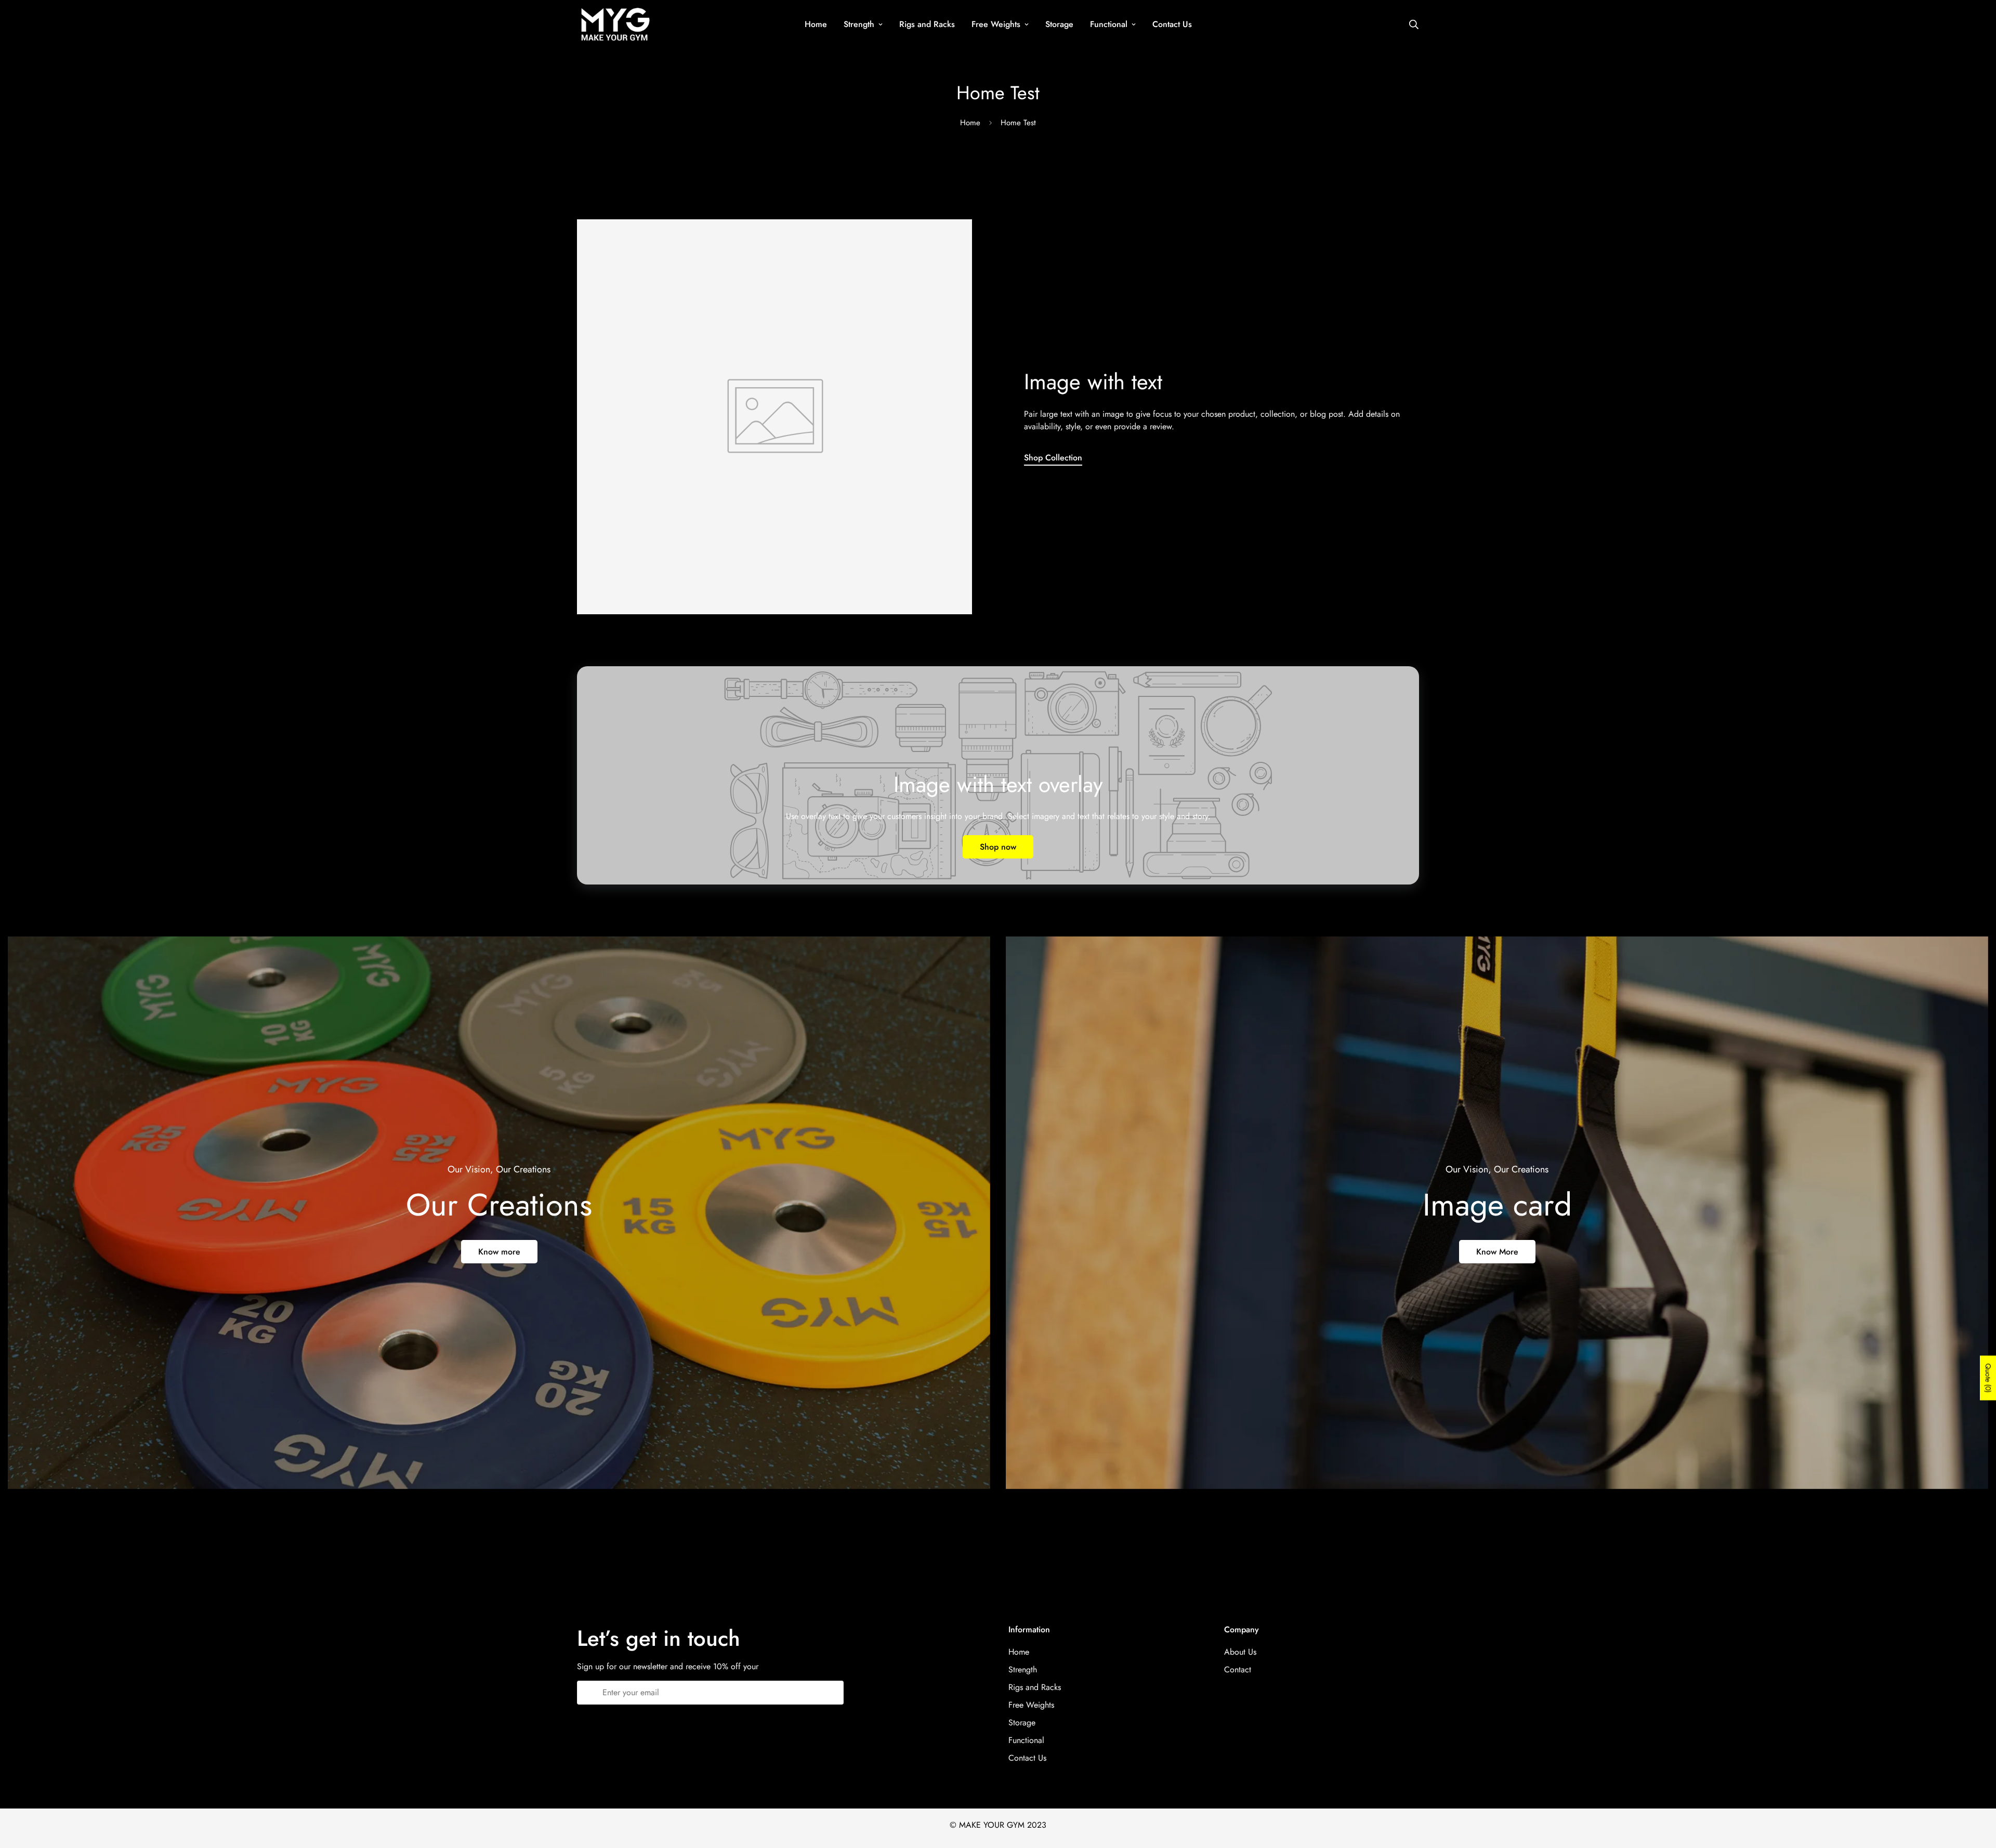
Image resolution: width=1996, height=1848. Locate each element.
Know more (499, 1252)
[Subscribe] (832, 1693)
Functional (1109, 24)
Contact (1238, 1669)
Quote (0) (1988, 1378)
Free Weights (996, 24)
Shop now (998, 847)
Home (816, 24)
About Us (1240, 1652)
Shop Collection (1053, 458)
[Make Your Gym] (615, 24)
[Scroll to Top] (1976, 1791)
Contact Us (1172, 24)
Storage (1059, 24)
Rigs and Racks (927, 24)
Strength (859, 24)
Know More (1497, 1252)
